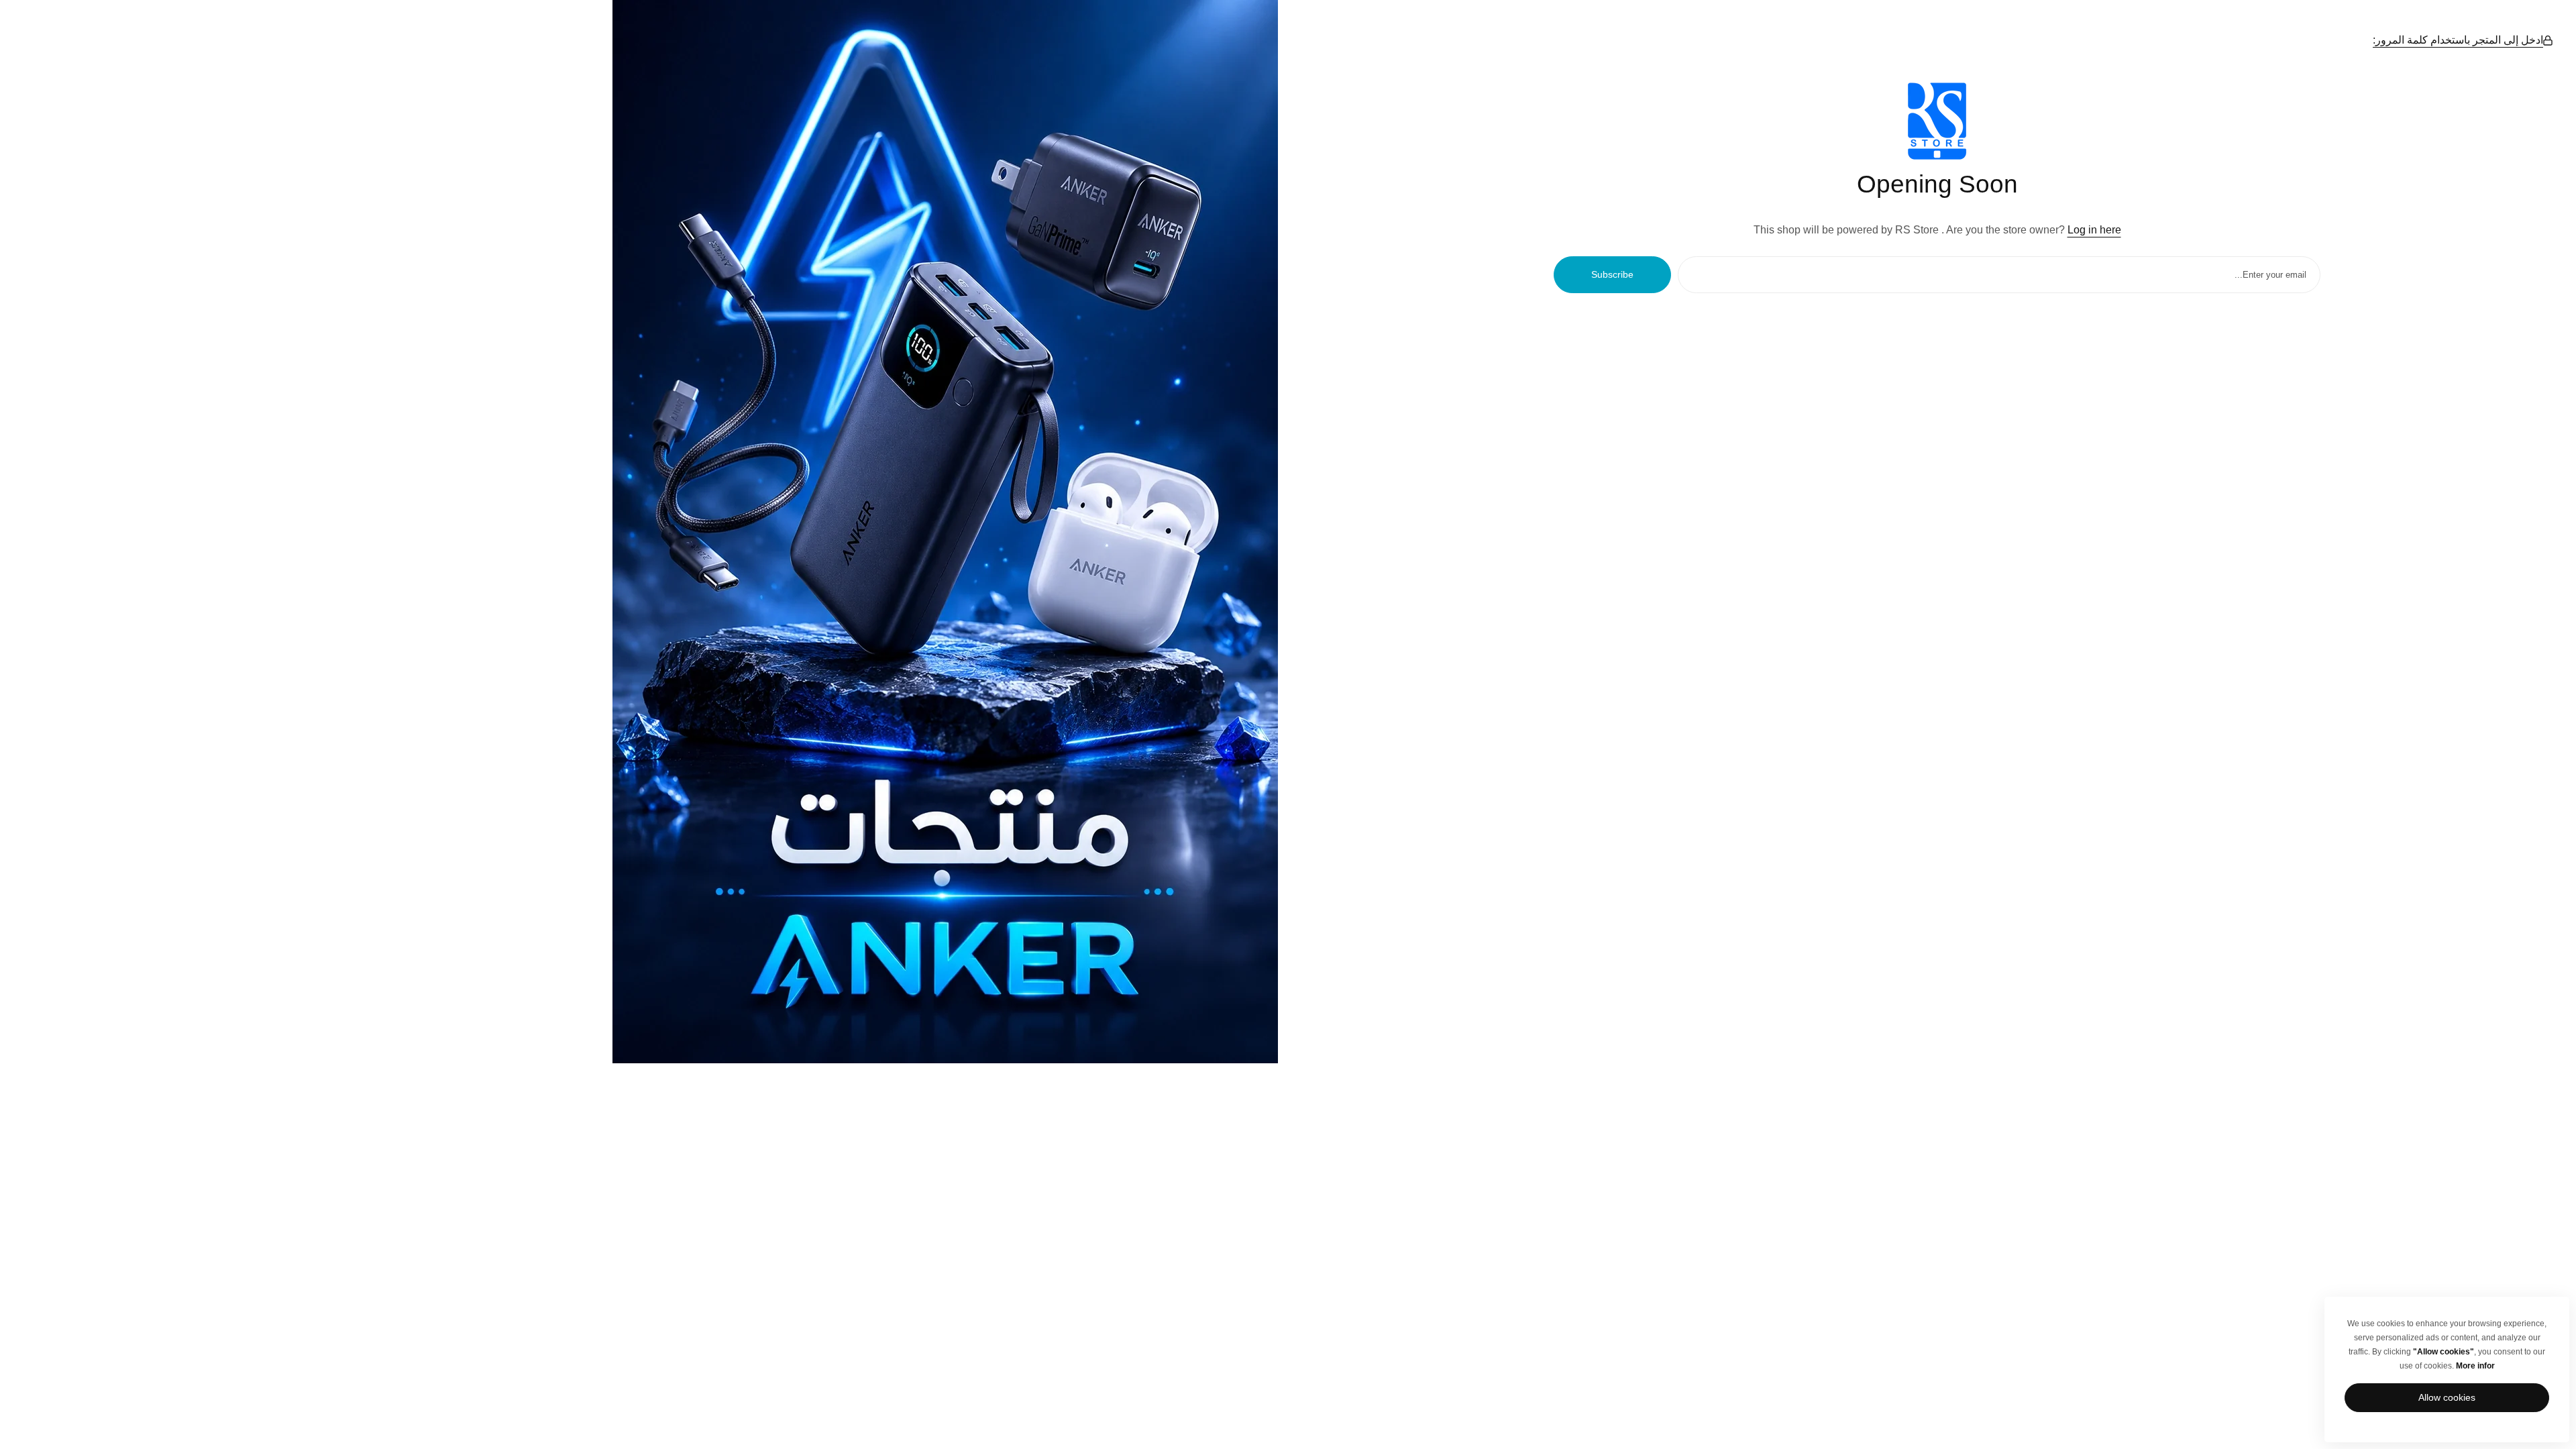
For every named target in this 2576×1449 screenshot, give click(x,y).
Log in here (2094, 230)
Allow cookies (2447, 1397)
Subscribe (1612, 274)
